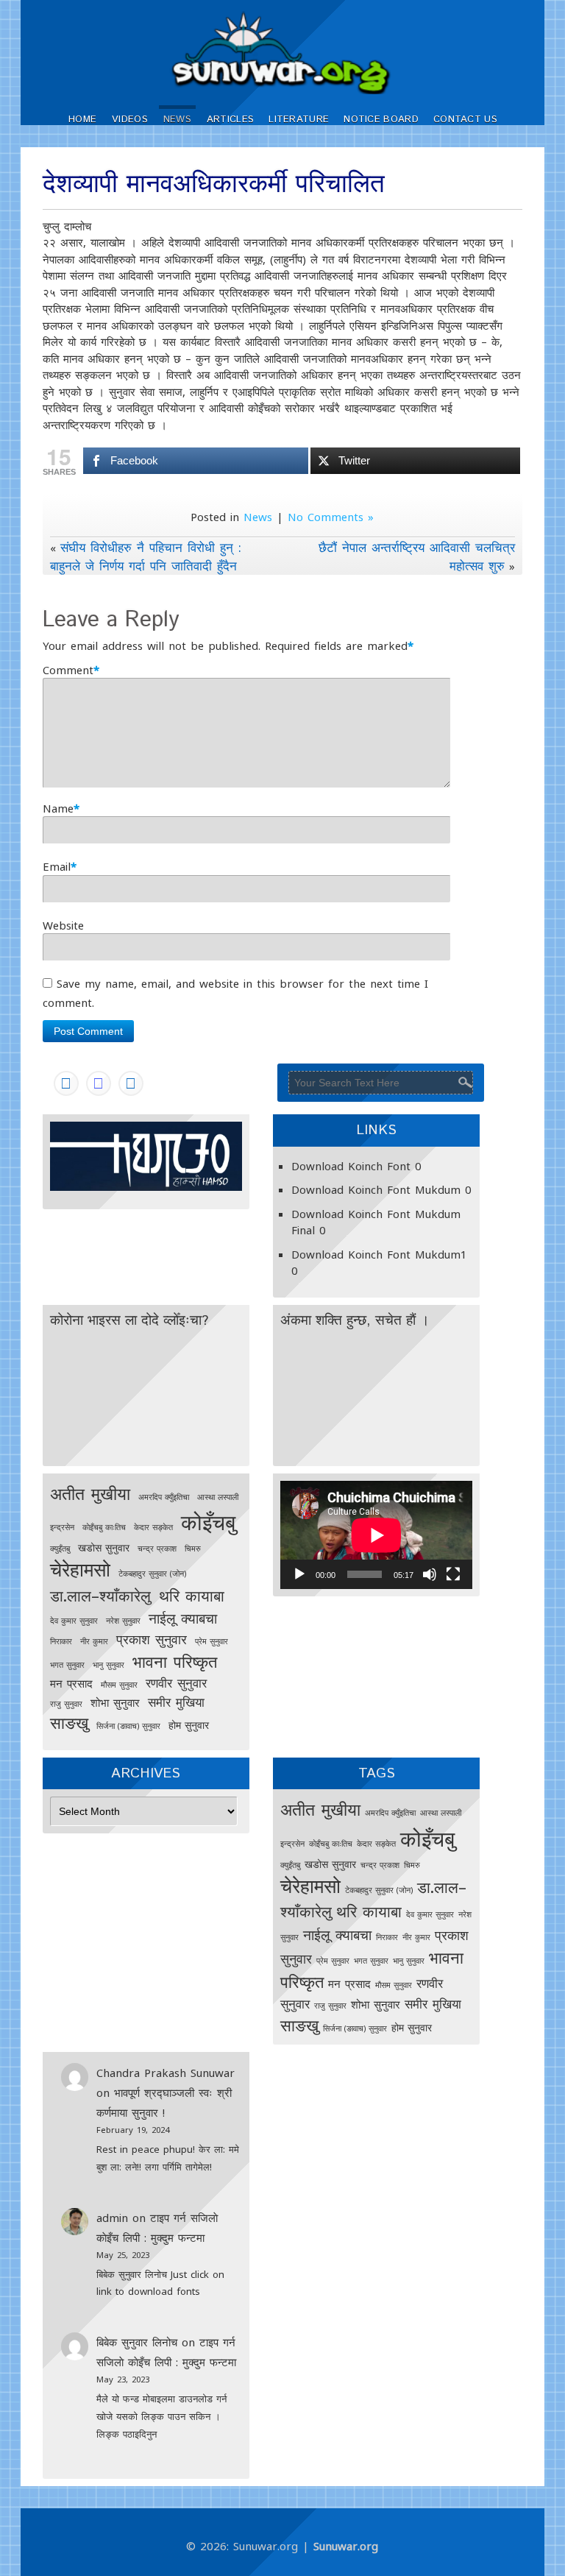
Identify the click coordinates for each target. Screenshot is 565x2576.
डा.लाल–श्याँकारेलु (100, 1596)
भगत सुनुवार (67, 1665)
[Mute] (430, 1574)
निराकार (61, 1641)
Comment (68, 670)
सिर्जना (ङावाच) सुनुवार (128, 1726)
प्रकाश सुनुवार (152, 1639)
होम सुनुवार (189, 1725)
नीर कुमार (94, 1641)
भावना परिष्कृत (175, 1662)
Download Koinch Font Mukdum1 (379, 1254)
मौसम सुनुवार (119, 1685)
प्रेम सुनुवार (212, 1641)
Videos (130, 120)
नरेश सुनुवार (123, 1621)
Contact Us (465, 120)
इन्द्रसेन (62, 1527)
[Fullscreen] (453, 1574)
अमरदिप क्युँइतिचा (164, 1497)
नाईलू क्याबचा (183, 1618)
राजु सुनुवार (66, 1704)
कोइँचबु (208, 1522)
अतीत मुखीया (90, 1493)
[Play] (299, 1574)
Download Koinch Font (351, 1166)
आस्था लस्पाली (218, 1497)
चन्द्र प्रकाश (157, 1549)
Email (57, 866)
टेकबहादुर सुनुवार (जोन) (152, 1574)
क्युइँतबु (60, 1549)
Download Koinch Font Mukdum (376, 1189)
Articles (230, 120)
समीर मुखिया (176, 1702)
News (177, 120)
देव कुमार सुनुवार (74, 1621)
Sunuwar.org (346, 2546)
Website (63, 925)
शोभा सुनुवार (115, 1703)
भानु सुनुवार (109, 1665)
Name (58, 808)
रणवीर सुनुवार (176, 1683)
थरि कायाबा (192, 1596)
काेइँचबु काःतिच (104, 1527)
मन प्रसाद (71, 1684)
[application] (376, 1535)
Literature (299, 120)
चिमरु (193, 1549)
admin (112, 2218)
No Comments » (331, 517)
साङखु (69, 1723)
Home (82, 120)
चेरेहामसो (80, 1569)
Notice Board (381, 120)
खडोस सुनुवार (104, 1548)
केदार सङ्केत (153, 1527)
